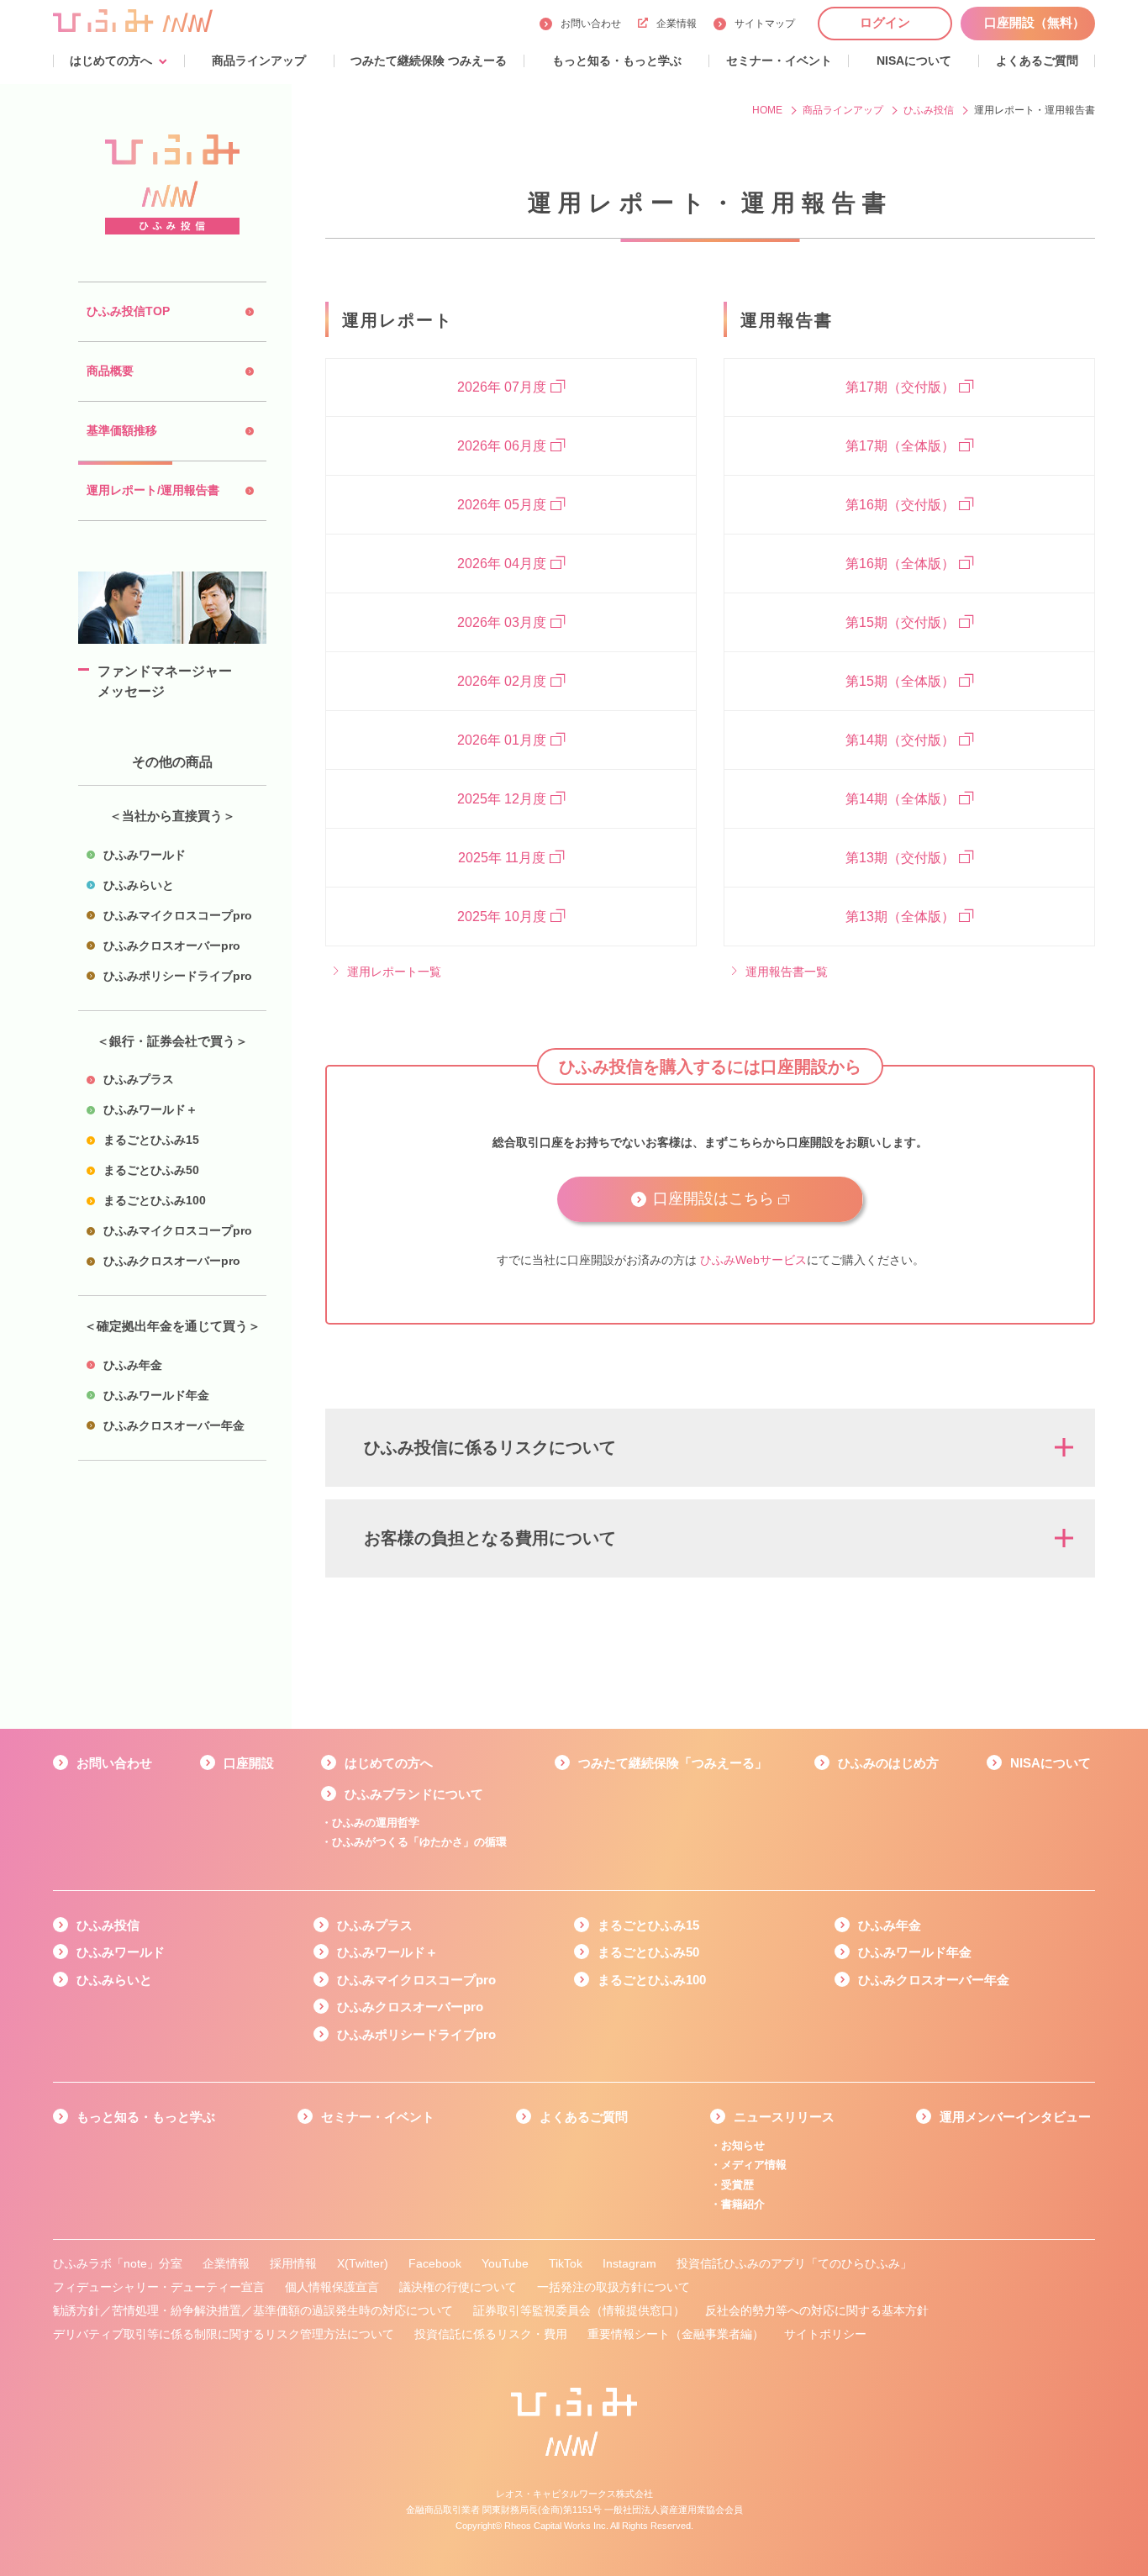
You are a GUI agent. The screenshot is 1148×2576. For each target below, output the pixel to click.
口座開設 (249, 1763)
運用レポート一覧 (394, 972)
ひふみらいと (114, 1980)
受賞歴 (737, 2185)
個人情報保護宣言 (332, 2287)
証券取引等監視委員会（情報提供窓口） (579, 2310)
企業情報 (677, 24)
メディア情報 (754, 2165)
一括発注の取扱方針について (613, 2287)
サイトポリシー (825, 2334)
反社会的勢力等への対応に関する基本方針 (817, 2310)
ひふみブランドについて (414, 1794)
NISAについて (1051, 1763)
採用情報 (293, 2263)
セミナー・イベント (378, 2117)
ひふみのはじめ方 (888, 1763)
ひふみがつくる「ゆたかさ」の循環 (419, 1842)
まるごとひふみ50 (648, 1952)
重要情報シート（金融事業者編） (676, 2334)
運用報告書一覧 (787, 972)
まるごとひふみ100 (652, 1980)
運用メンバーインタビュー (1015, 2117)
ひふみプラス (375, 1925)
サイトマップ (765, 24)
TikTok (566, 2263)
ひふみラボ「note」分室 (118, 2263)
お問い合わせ (591, 24)
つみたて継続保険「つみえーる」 (673, 1763)
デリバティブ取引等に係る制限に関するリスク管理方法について (224, 2334)
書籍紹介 (743, 2204)
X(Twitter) (363, 2263)
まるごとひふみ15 (648, 1925)
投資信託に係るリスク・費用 (491, 2334)
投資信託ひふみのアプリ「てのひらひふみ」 (794, 2263)
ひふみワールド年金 (915, 1952)
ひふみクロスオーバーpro (410, 2007)
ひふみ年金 (890, 1925)
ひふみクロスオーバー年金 (934, 1980)
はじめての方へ (389, 1763)
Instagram (629, 2263)
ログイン (885, 22)
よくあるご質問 (584, 2117)
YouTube (505, 2263)
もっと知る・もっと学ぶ (146, 2117)
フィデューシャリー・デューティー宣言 (159, 2287)
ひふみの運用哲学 (376, 1823)
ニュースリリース (784, 2117)
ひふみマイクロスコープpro (416, 1980)
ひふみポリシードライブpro (416, 2034)
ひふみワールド (121, 1952)
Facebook (435, 2263)
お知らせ (743, 2145)
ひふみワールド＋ (387, 1952)
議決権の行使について (458, 2287)
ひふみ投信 (108, 1925)
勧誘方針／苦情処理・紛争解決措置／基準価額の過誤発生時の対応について (253, 2310)
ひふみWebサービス (753, 1260)
